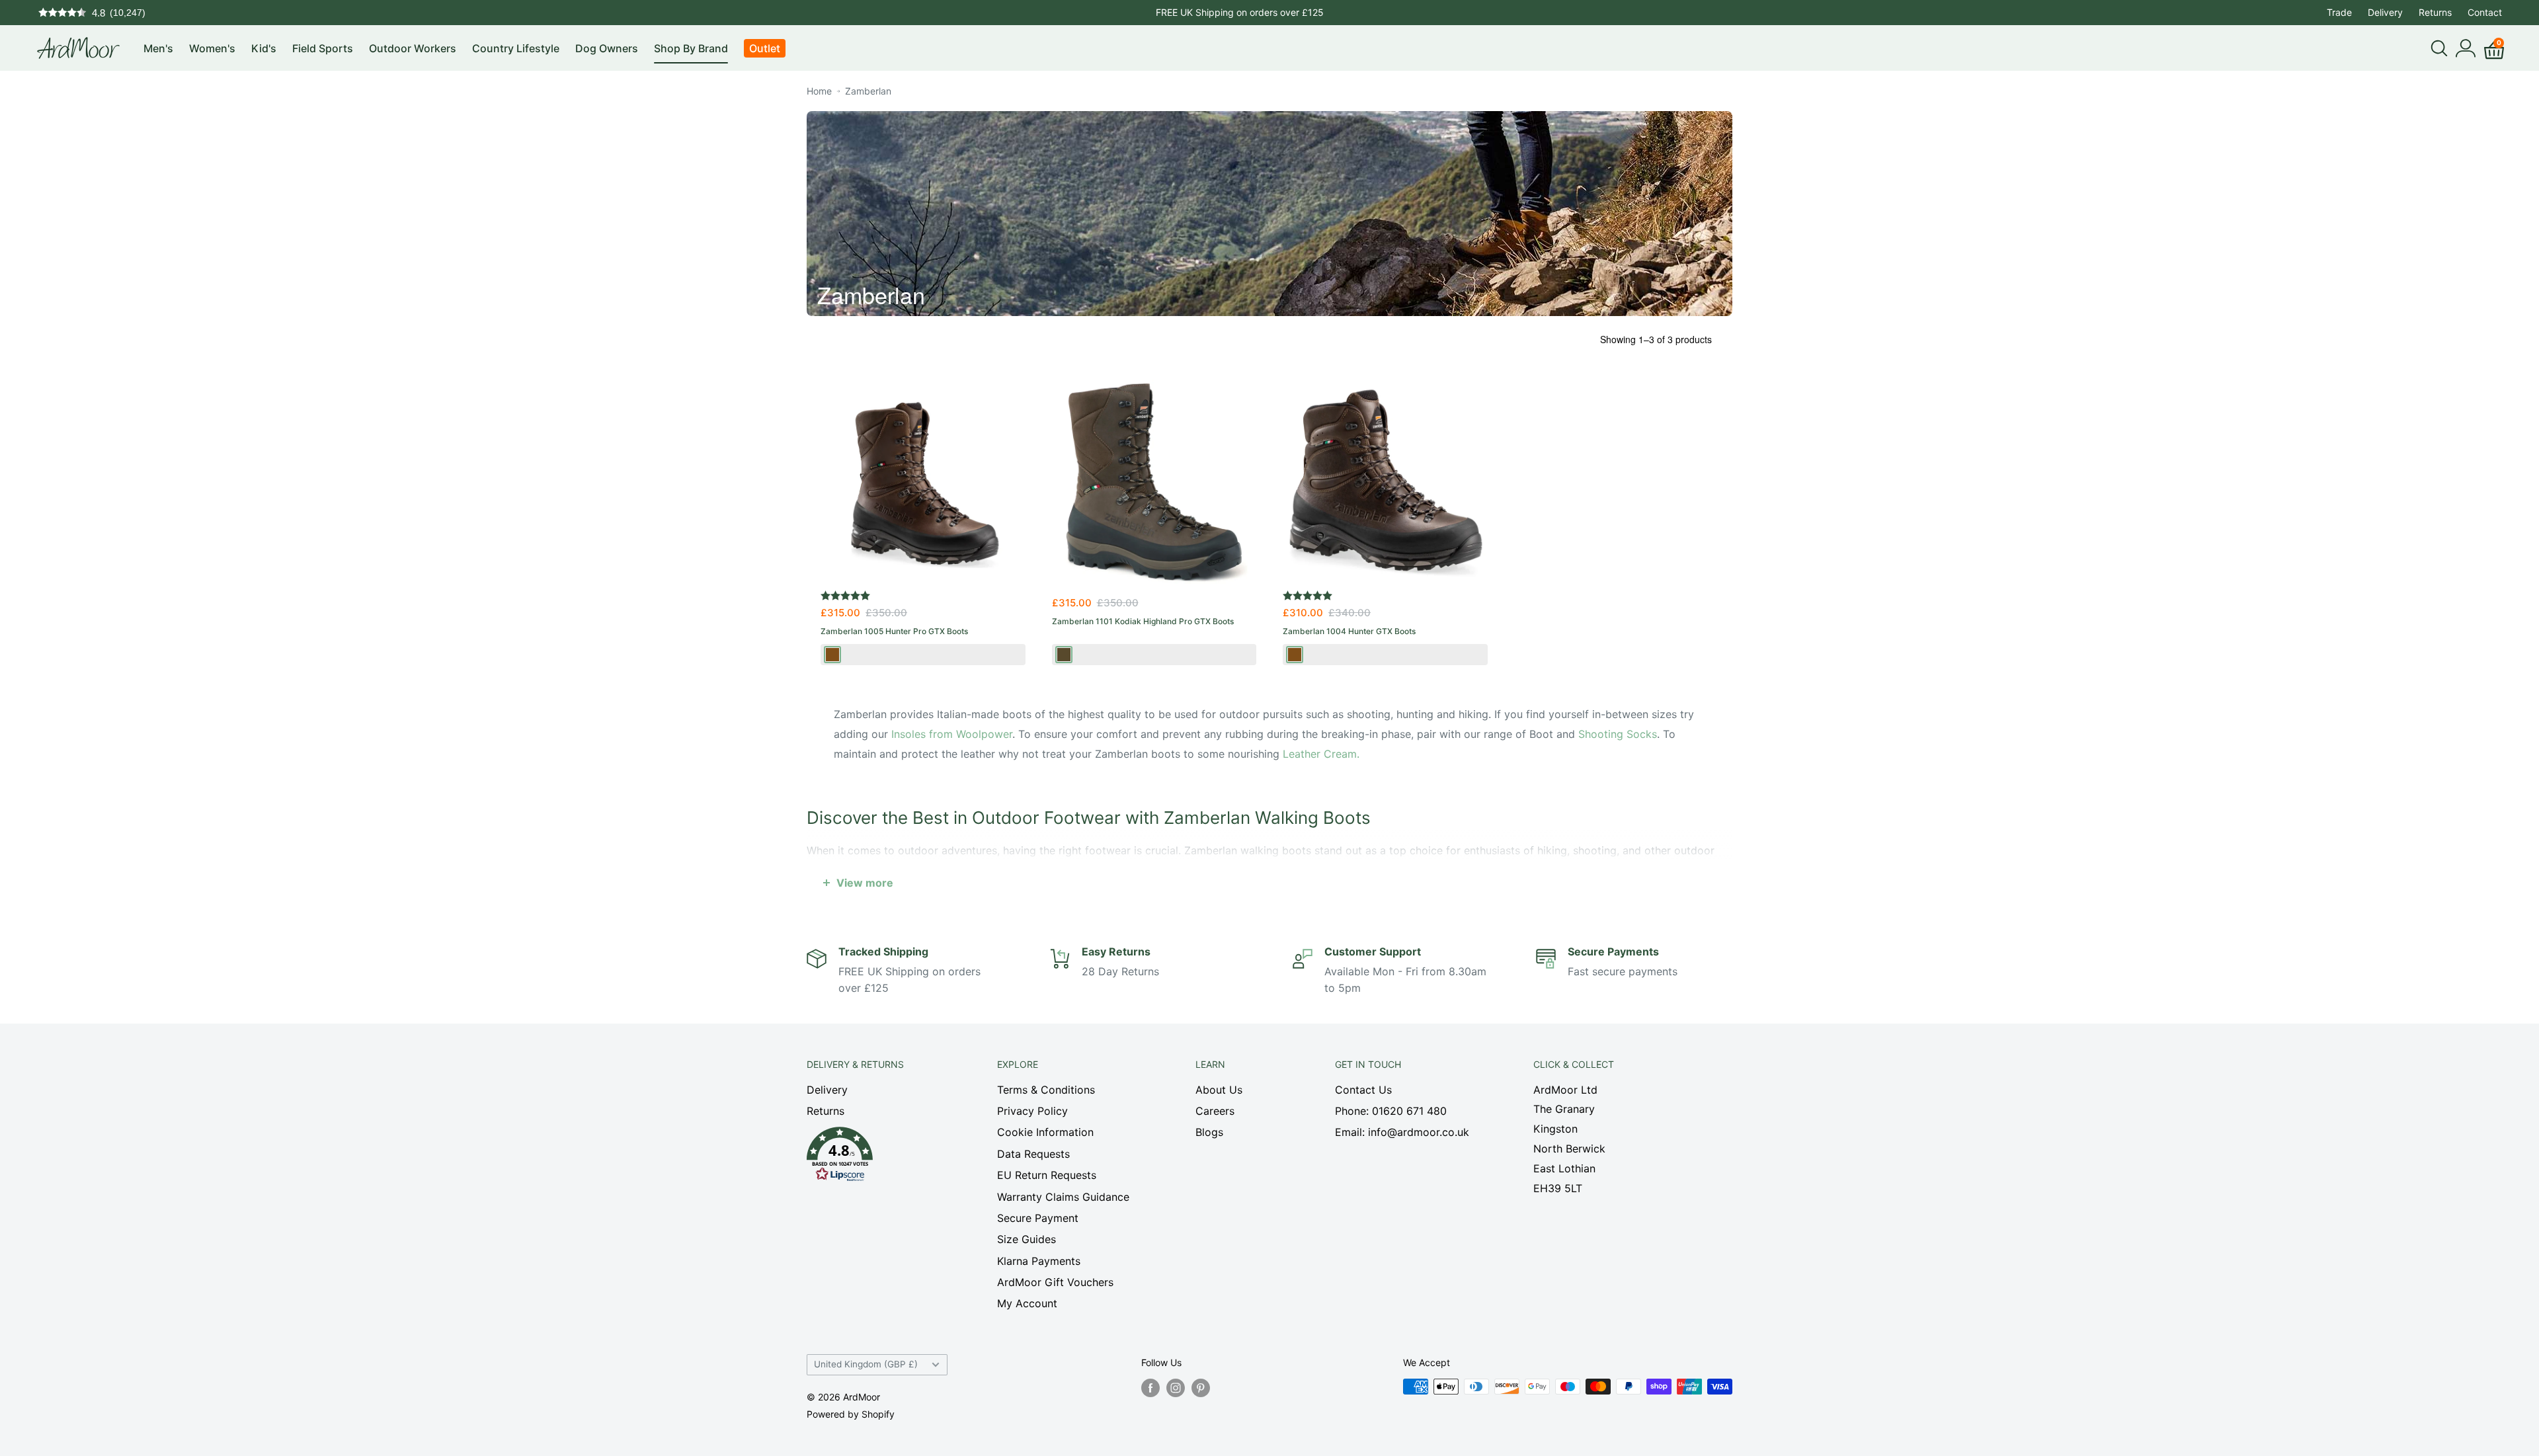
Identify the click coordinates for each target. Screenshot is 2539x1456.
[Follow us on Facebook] (1150, 1388)
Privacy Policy (1032, 1111)
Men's (158, 48)
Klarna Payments (1039, 1261)
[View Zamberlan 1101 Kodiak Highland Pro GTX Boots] (1154, 482)
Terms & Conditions (1046, 1090)
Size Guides (1027, 1239)
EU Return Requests (1047, 1175)
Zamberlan (868, 91)
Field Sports (323, 48)
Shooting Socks (1618, 734)
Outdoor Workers (413, 48)
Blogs (1209, 1132)
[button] (879, 1158)
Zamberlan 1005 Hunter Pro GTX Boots (894, 631)
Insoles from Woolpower (952, 734)
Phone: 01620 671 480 (1391, 1111)
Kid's (264, 48)
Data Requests (1033, 1154)
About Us (1219, 1090)
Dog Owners (607, 48)
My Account (1027, 1303)
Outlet (765, 48)
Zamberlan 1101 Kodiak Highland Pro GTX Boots (1143, 621)
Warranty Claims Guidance (1063, 1197)
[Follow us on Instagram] (1176, 1388)
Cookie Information (1045, 1132)
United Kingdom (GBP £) (866, 1364)
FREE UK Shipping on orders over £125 (1240, 12)
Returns (2435, 12)
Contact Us (1363, 1090)
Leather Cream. (1321, 754)
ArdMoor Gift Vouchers (1055, 1282)
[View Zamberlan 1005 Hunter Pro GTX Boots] (923, 482)
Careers (1215, 1111)
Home (819, 91)
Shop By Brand (691, 48)
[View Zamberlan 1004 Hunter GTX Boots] (1385, 482)
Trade (2339, 12)
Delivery (2385, 12)
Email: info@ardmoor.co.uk (1402, 1132)
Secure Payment (1038, 1218)
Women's (212, 48)
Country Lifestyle (516, 48)
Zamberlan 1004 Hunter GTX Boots (1349, 631)
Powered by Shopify (851, 1414)
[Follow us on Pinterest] (1201, 1388)
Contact (2485, 12)
